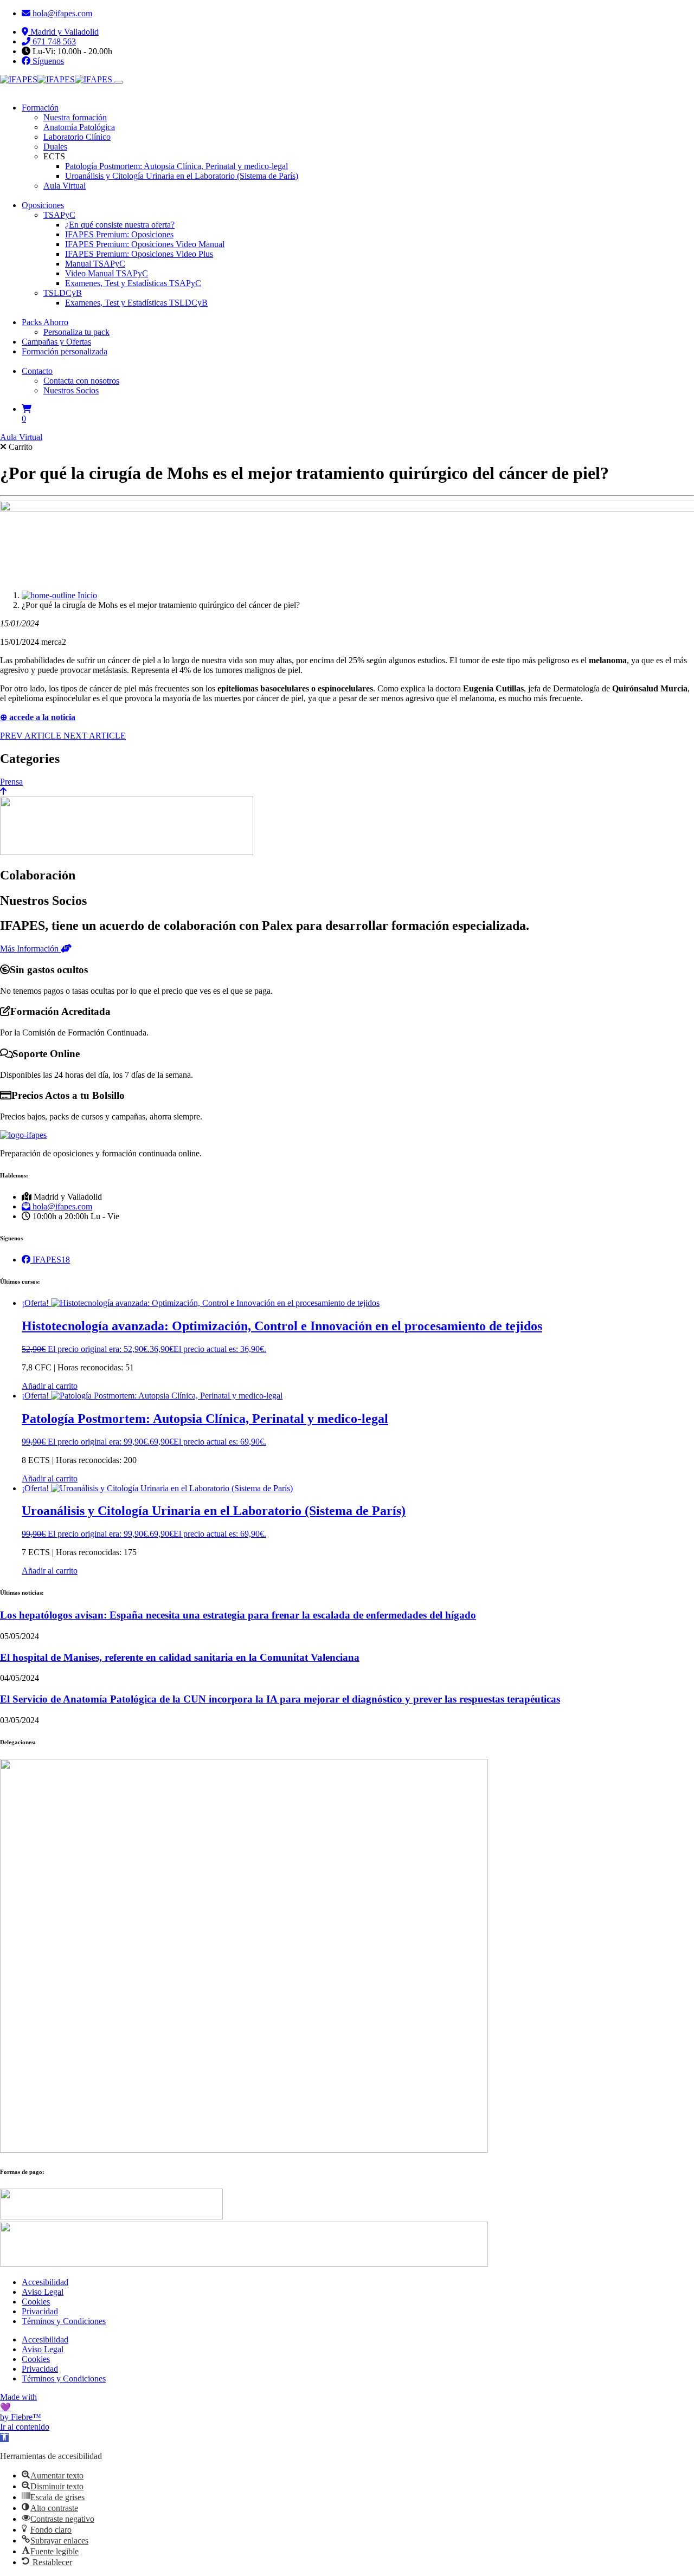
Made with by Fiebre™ (21, 2407)
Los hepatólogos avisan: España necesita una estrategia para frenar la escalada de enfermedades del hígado (238, 1615)
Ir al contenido (25, 2427)
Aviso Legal (43, 2292)
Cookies (36, 2302)
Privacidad (40, 2311)
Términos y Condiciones (64, 2321)
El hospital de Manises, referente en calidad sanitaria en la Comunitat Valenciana (180, 1657)
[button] (4, 2438)
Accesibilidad (45, 2282)
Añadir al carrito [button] (50, 1386)
